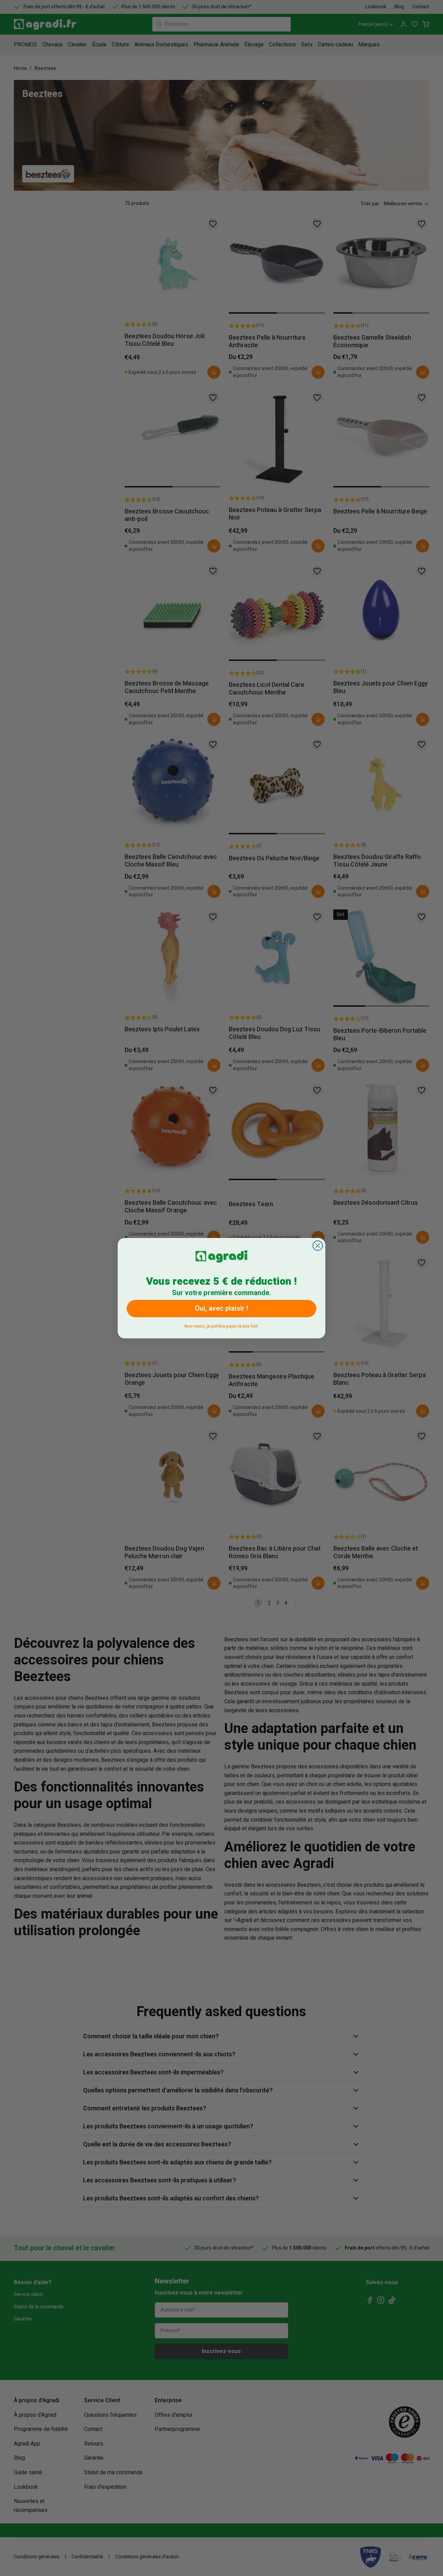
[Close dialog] (318, 1246)
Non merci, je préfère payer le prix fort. (222, 1325)
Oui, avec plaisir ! (221, 1308)
